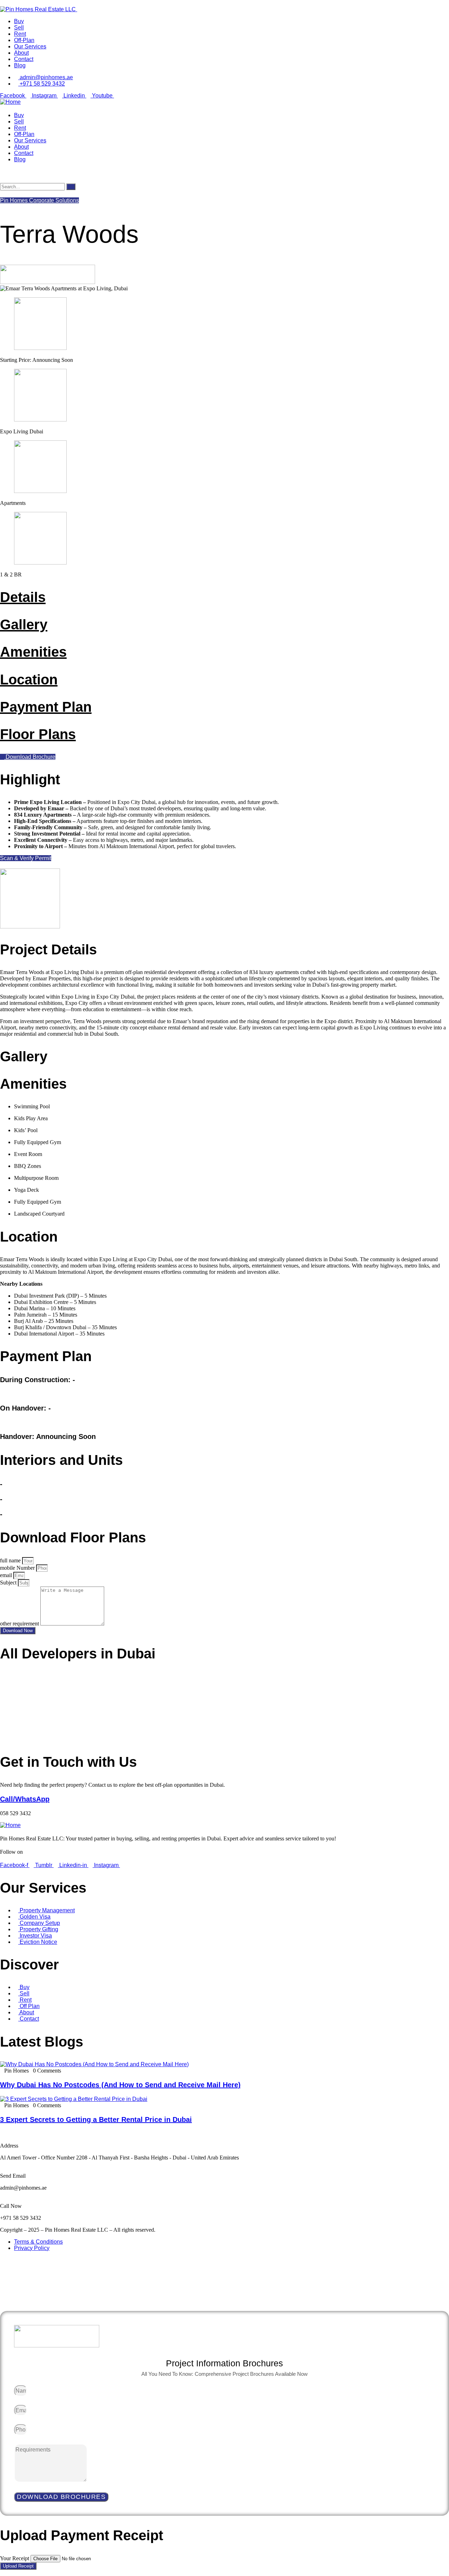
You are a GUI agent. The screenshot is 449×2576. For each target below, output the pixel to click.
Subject (9, 1583)
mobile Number (18, 1568)
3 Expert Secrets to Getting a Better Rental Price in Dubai (96, 2119)
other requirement (20, 1624)
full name (11, 1560)
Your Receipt (15, 2558)
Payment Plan (46, 707)
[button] (26, 858)
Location (29, 680)
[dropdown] (2, 3)
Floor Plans (38, 734)
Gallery (24, 624)
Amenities (33, 652)
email (7, 1575)
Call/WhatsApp (25, 1799)
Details (23, 597)
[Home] (10, 102)
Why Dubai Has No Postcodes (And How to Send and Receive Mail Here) (120, 2085)
